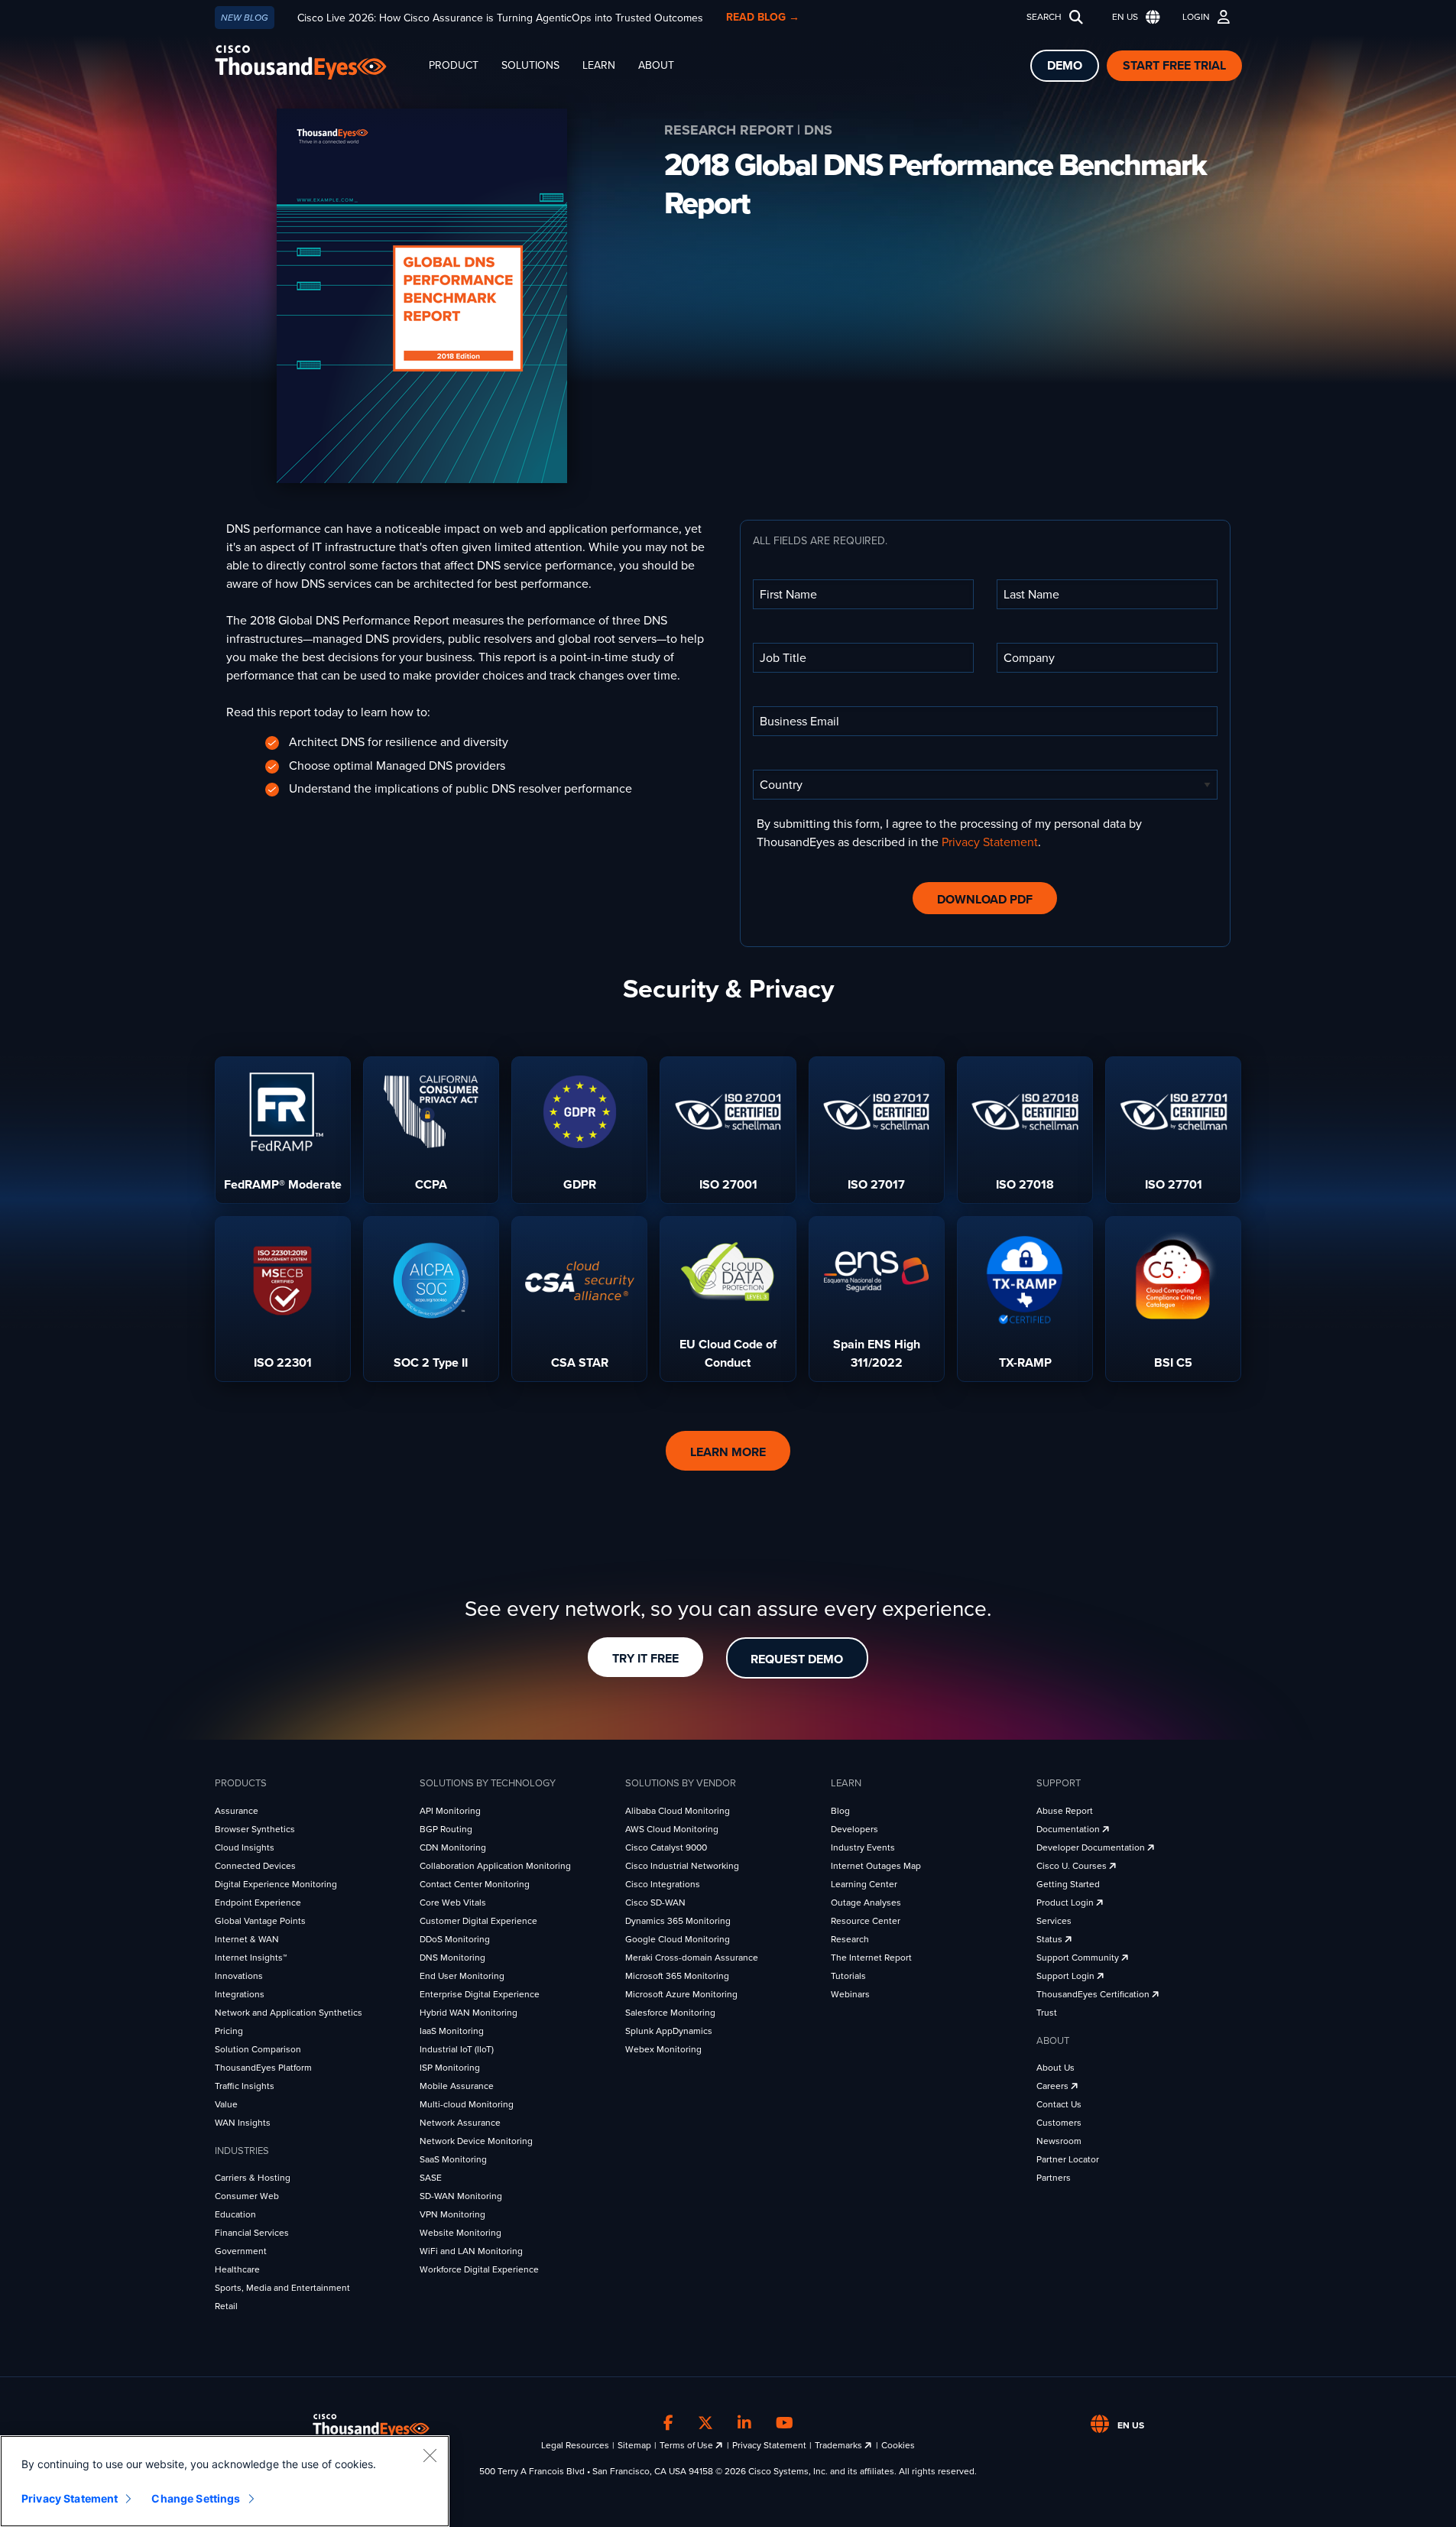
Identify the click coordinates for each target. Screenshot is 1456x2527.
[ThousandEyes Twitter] (705, 2423)
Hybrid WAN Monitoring (469, 2013)
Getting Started (1068, 1884)
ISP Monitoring (450, 2068)
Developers (854, 1829)
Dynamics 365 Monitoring (678, 1921)
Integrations (240, 1994)
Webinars (850, 1994)
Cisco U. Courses (1073, 1866)
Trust (1047, 2013)
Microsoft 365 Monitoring (677, 1976)
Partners (1054, 2178)
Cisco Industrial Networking (682, 1866)
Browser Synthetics (255, 1829)
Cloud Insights (245, 1847)
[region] (225, 2481)
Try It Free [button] (645, 1659)
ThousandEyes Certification (1094, 1994)
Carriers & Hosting (253, 2178)
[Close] (430, 2455)
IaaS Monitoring (452, 2031)
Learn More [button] (728, 1452)
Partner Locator (1068, 2159)
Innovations (239, 1976)
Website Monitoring (460, 2233)
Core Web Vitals (453, 1903)
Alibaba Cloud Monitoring (678, 1811)
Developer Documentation (1092, 1847)
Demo (1065, 66)
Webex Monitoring (663, 2049)
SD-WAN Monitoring (461, 2196)
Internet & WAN (247, 1939)
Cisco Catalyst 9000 (666, 1847)
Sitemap (634, 2445)
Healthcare (237, 2269)
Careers (1054, 2086)
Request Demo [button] (797, 1659)
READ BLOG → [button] (763, 17)
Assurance (237, 1811)
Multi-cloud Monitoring (467, 2104)
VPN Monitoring (452, 2214)
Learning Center (864, 1884)
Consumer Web (247, 2196)
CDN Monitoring (453, 1847)
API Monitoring (450, 1811)
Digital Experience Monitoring (276, 1884)
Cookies (898, 2445)
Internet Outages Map (876, 1866)
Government (241, 2251)
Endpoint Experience (258, 1903)
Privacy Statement (990, 842)
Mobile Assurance (457, 2086)
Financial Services (252, 2233)
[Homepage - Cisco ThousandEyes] (316, 62)
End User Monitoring (462, 1976)
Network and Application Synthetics (289, 2013)
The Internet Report (871, 1958)
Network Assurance (460, 2123)
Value (226, 2104)
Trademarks (840, 2445)
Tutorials (848, 1976)
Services (1054, 1921)
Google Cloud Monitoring (678, 1939)
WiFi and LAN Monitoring (471, 2251)
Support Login (1067, 1976)
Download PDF (985, 900)
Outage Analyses (866, 1903)
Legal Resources (575, 2445)
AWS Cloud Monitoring (672, 1829)
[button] (1133, 17)
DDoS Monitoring (455, 1939)
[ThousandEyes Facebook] (668, 2423)
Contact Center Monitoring (475, 1884)
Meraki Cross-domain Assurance (692, 1958)
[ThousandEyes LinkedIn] (744, 2423)
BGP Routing (446, 1829)
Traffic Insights (245, 2086)
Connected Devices (255, 1866)
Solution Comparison (258, 2049)
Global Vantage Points (260, 1921)
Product (454, 65)
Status (1051, 1939)
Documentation (1069, 1829)
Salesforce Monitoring (670, 2013)
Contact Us (1059, 2104)
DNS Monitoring (452, 1958)
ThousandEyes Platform (263, 2068)
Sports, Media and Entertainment (282, 2288)
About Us (1056, 2068)
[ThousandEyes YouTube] (785, 2423)
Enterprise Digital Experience (480, 1994)
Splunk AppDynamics (669, 2031)
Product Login (1066, 1903)
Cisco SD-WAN (655, 1903)
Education (235, 2214)
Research (850, 1939)
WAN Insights (243, 2123)
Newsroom (1059, 2141)
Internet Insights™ (251, 1958)
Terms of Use (687, 2445)
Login (1196, 17)
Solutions (530, 65)
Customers (1059, 2123)
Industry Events (863, 1847)
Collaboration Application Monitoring (495, 1866)
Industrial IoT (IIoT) (457, 2049)
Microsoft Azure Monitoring (681, 1994)
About (656, 65)
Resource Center (866, 1921)
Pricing (229, 2031)
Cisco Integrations (663, 1884)
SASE (431, 2178)
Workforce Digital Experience (479, 2269)
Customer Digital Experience (478, 1921)
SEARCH (1044, 17)
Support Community (1079, 1958)
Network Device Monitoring (476, 2141)
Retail (226, 2306)
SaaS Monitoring (453, 2159)
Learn (599, 65)
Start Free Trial (1174, 66)
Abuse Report (1065, 1811)
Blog (840, 1811)
